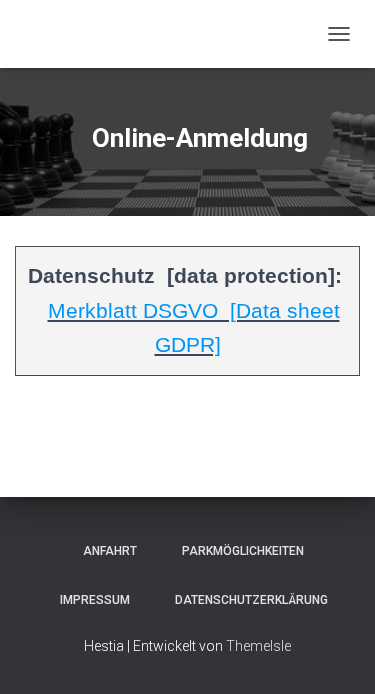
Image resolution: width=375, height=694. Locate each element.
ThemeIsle (258, 646)
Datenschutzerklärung (245, 600)
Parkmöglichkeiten (237, 551)
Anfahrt (104, 551)
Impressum (89, 600)
